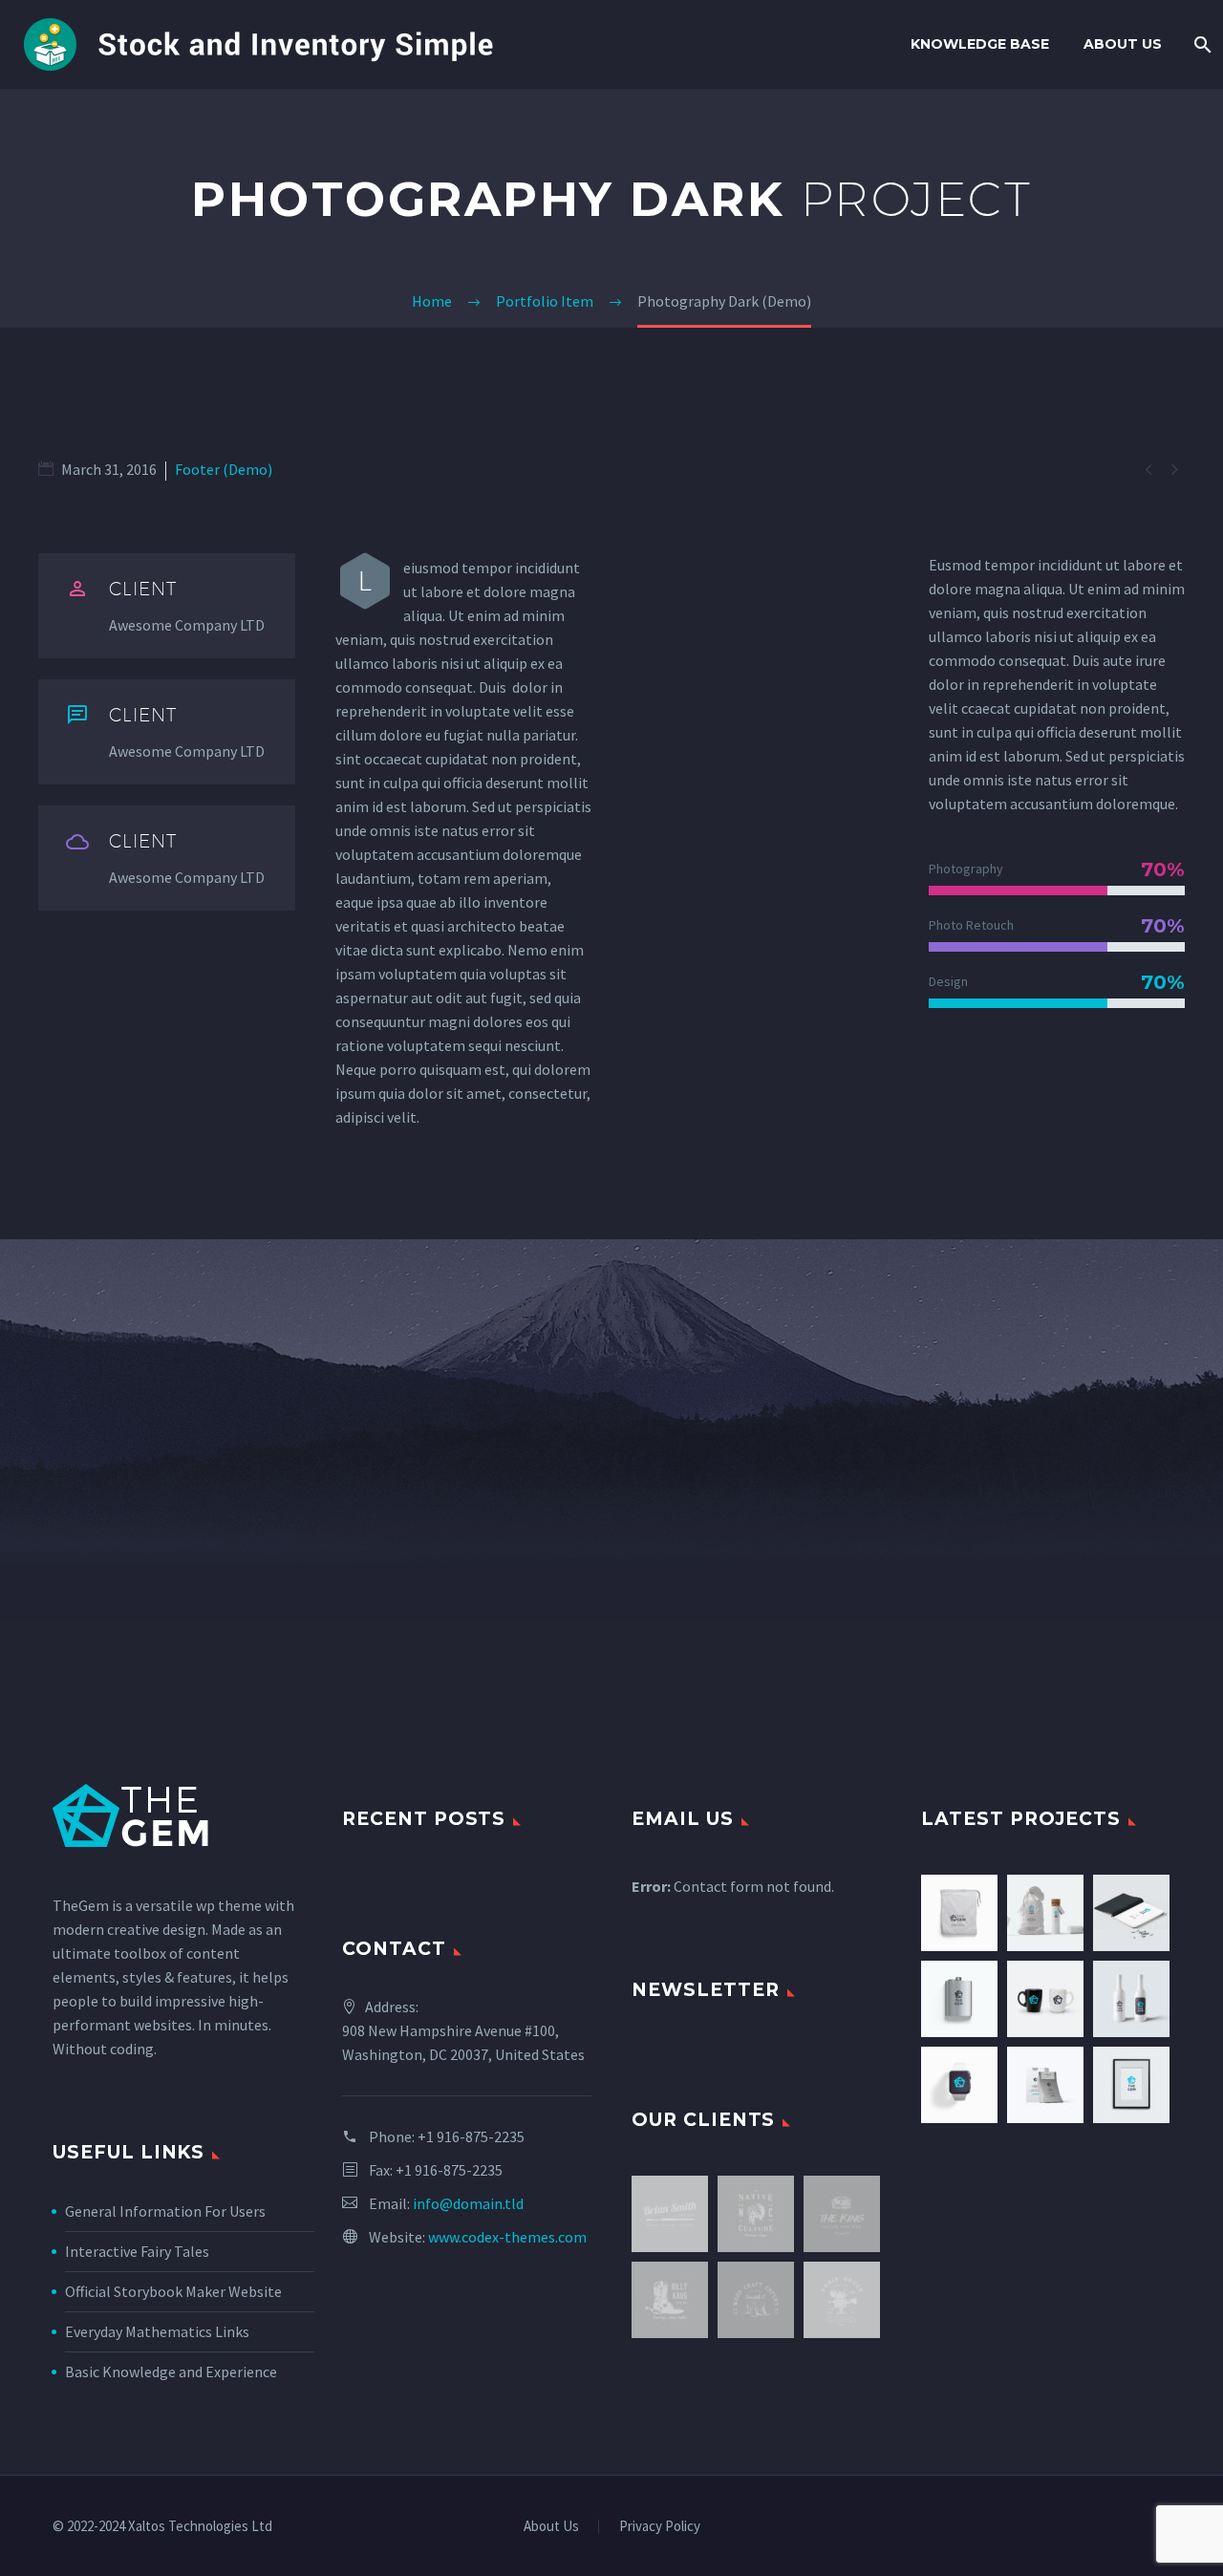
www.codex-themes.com (507, 2237)
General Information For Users (165, 2211)
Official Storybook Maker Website (173, 2291)
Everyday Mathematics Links (157, 2331)
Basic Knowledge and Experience (171, 2372)
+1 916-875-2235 (471, 2136)
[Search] (1201, 44)
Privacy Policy (660, 2527)
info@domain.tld (468, 2203)
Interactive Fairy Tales (137, 2251)
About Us (1123, 44)
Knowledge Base (980, 44)
